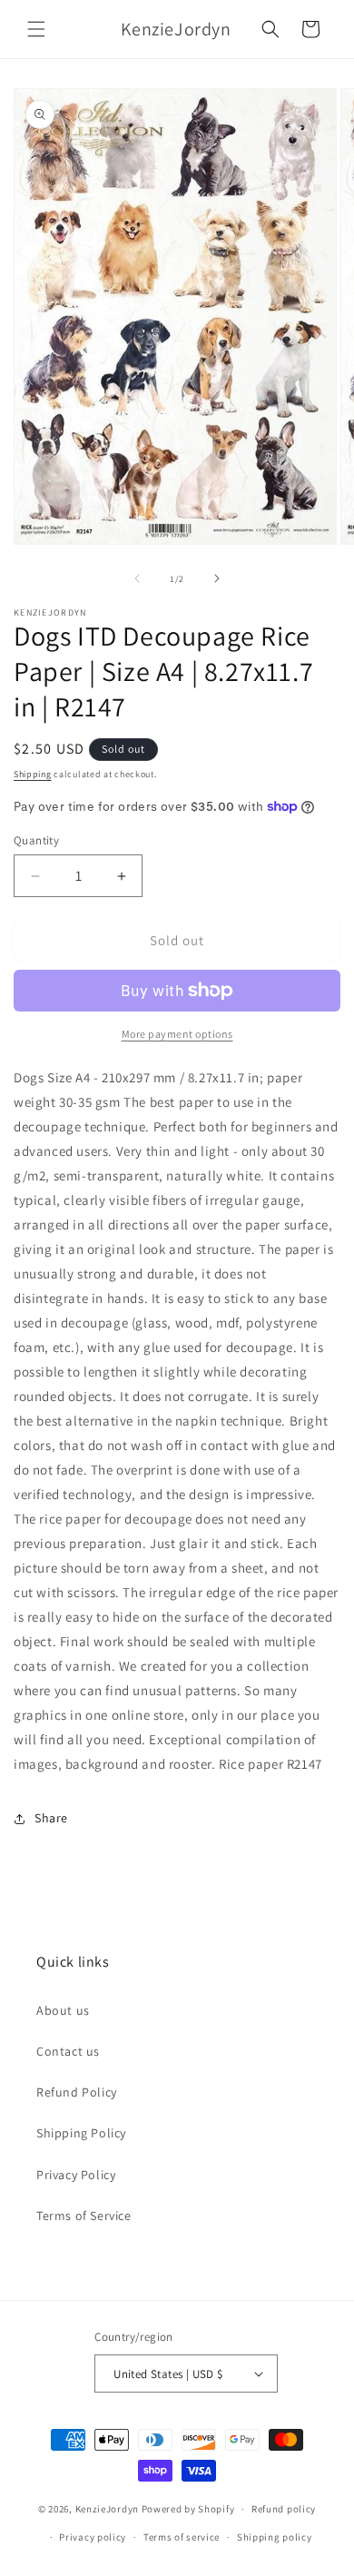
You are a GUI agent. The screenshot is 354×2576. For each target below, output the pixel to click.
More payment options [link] (177, 1034)
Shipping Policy (81, 2133)
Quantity (36, 840)
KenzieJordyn (107, 2509)
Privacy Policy (76, 2175)
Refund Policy (77, 2092)
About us (63, 2010)
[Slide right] (217, 578)
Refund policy (284, 2509)
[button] (36, 29)
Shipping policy (275, 2537)
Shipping (33, 774)
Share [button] (51, 1818)
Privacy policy (93, 2537)
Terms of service (182, 2537)
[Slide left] (137, 578)
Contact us (68, 2051)
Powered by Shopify (188, 2509)
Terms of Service (84, 2216)
